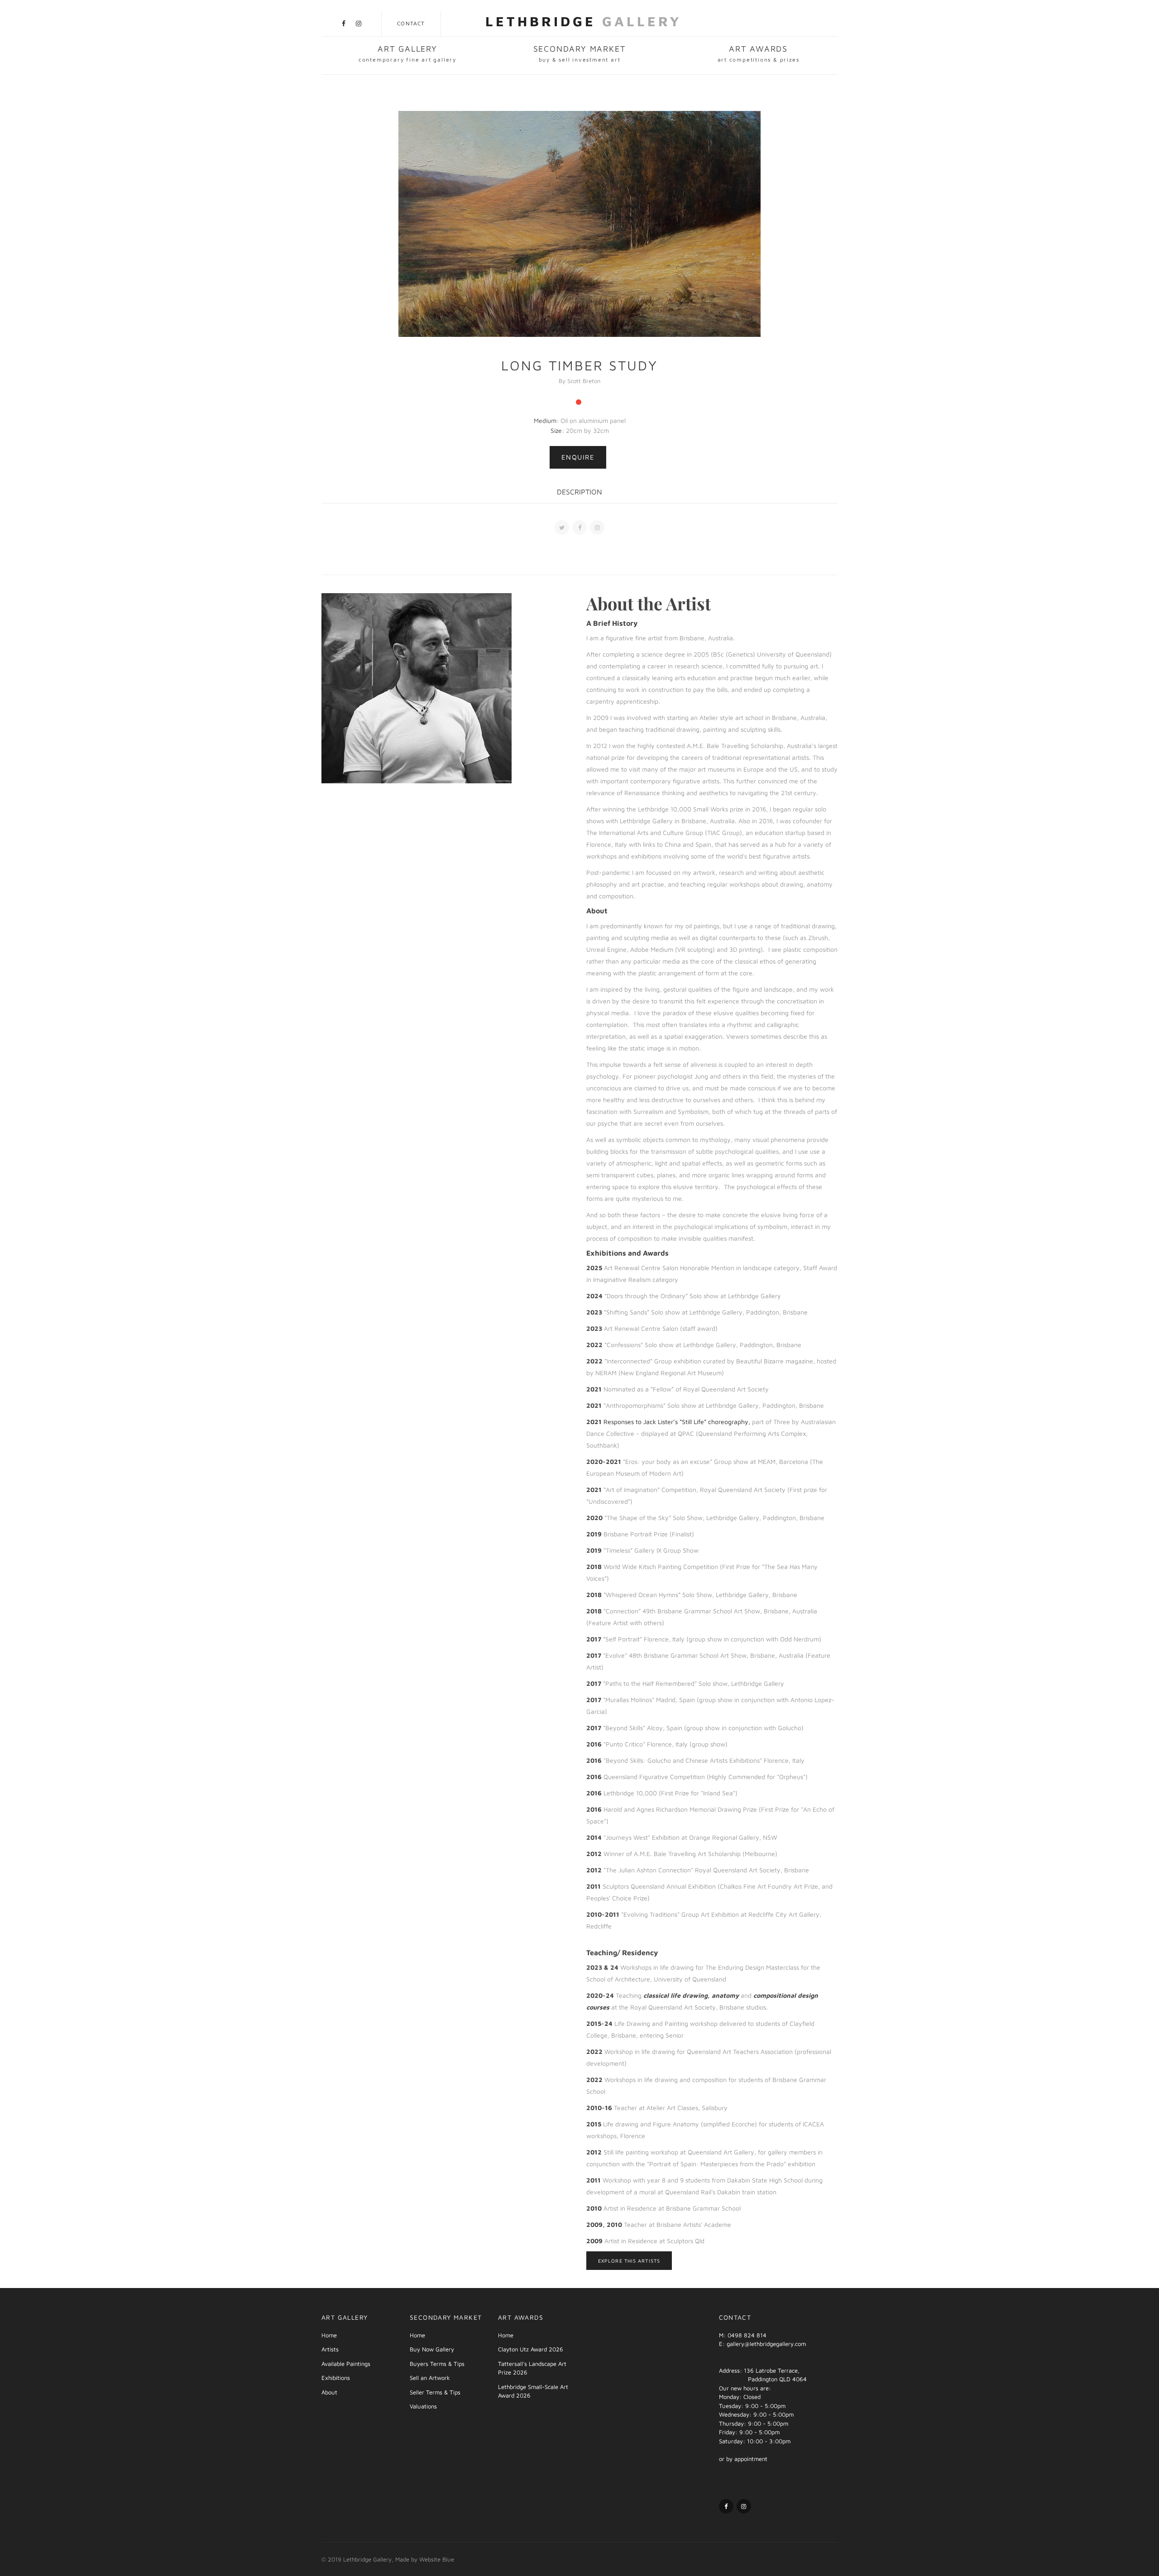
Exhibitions (336, 2378)
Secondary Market (580, 53)
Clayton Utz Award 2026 (531, 2349)
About (329, 2392)
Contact (411, 23)
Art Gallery (407, 53)
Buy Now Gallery (432, 2349)
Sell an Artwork (430, 2378)
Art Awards (759, 53)
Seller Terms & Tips (435, 2392)
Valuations (423, 2406)
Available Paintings (346, 2364)
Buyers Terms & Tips (437, 2364)
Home (329, 2335)
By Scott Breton (579, 381)
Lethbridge (584, 21)
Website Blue (437, 2559)
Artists (330, 2349)
